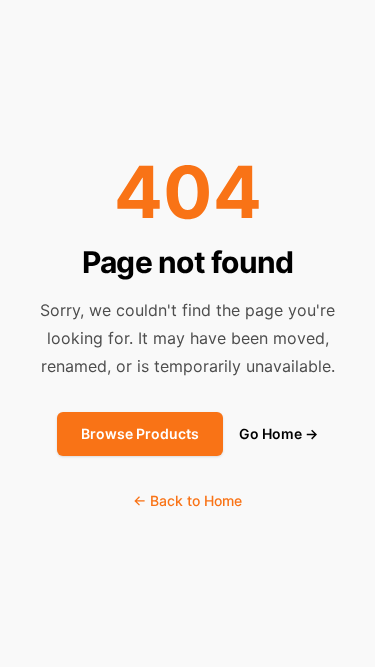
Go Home (278, 433)
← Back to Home (187, 500)
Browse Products (140, 433)
